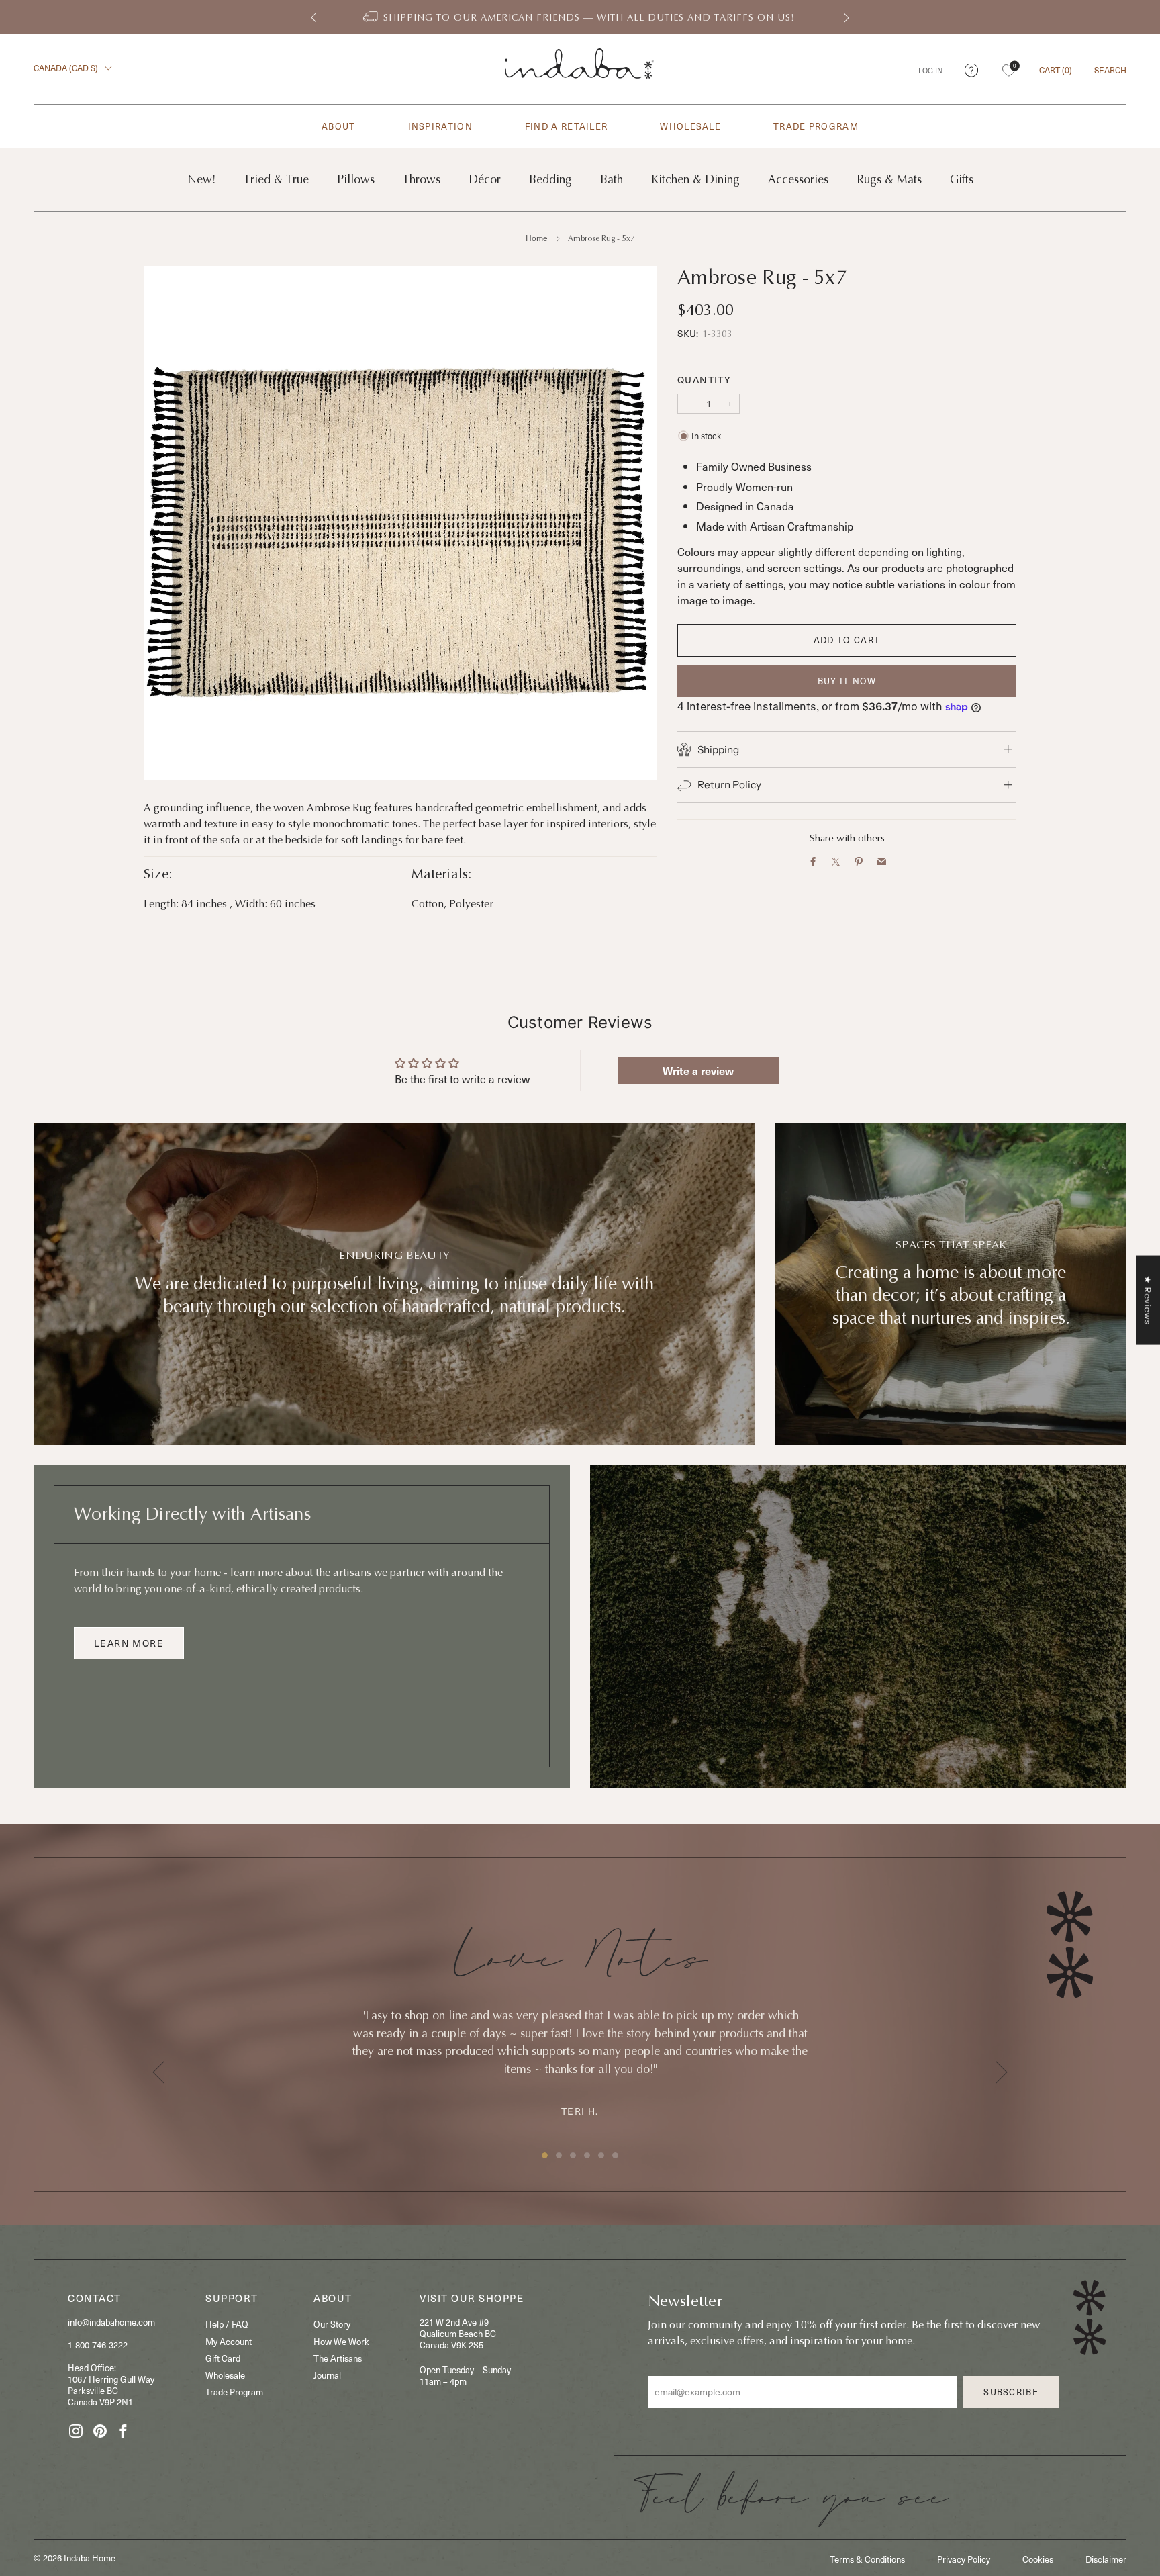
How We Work (341, 2341)
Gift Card (223, 2358)
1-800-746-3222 (98, 2345)
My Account (229, 2341)
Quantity (704, 380)
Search (1110, 70)
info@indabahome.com (111, 2322)
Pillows (356, 180)
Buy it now (847, 681)
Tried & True (276, 180)
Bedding (550, 180)
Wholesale (690, 127)
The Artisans (338, 2358)
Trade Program (816, 127)
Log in (930, 70)
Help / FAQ (227, 2324)
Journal (327, 2375)
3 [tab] (573, 2155)
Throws (422, 180)
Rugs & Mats (889, 180)
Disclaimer (1106, 2559)
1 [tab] (545, 2155)
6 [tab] (615, 2155)
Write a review (698, 1070)
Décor (485, 180)
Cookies (1038, 2559)
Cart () (1056, 70)
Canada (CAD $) (67, 68)
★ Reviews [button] (1148, 1300)
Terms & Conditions (867, 2559)
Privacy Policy (964, 2559)
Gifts (962, 180)
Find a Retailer (567, 127)
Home (537, 238)
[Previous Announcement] (313, 17)
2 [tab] (559, 2155)
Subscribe (1011, 2392)
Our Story (332, 2324)
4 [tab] (587, 2155)
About (339, 127)
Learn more (129, 1643)
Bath (612, 180)
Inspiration (440, 127)
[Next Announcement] (847, 17)
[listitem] (580, 17)
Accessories (798, 180)
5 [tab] (601, 2155)
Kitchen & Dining (695, 180)
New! (201, 180)
